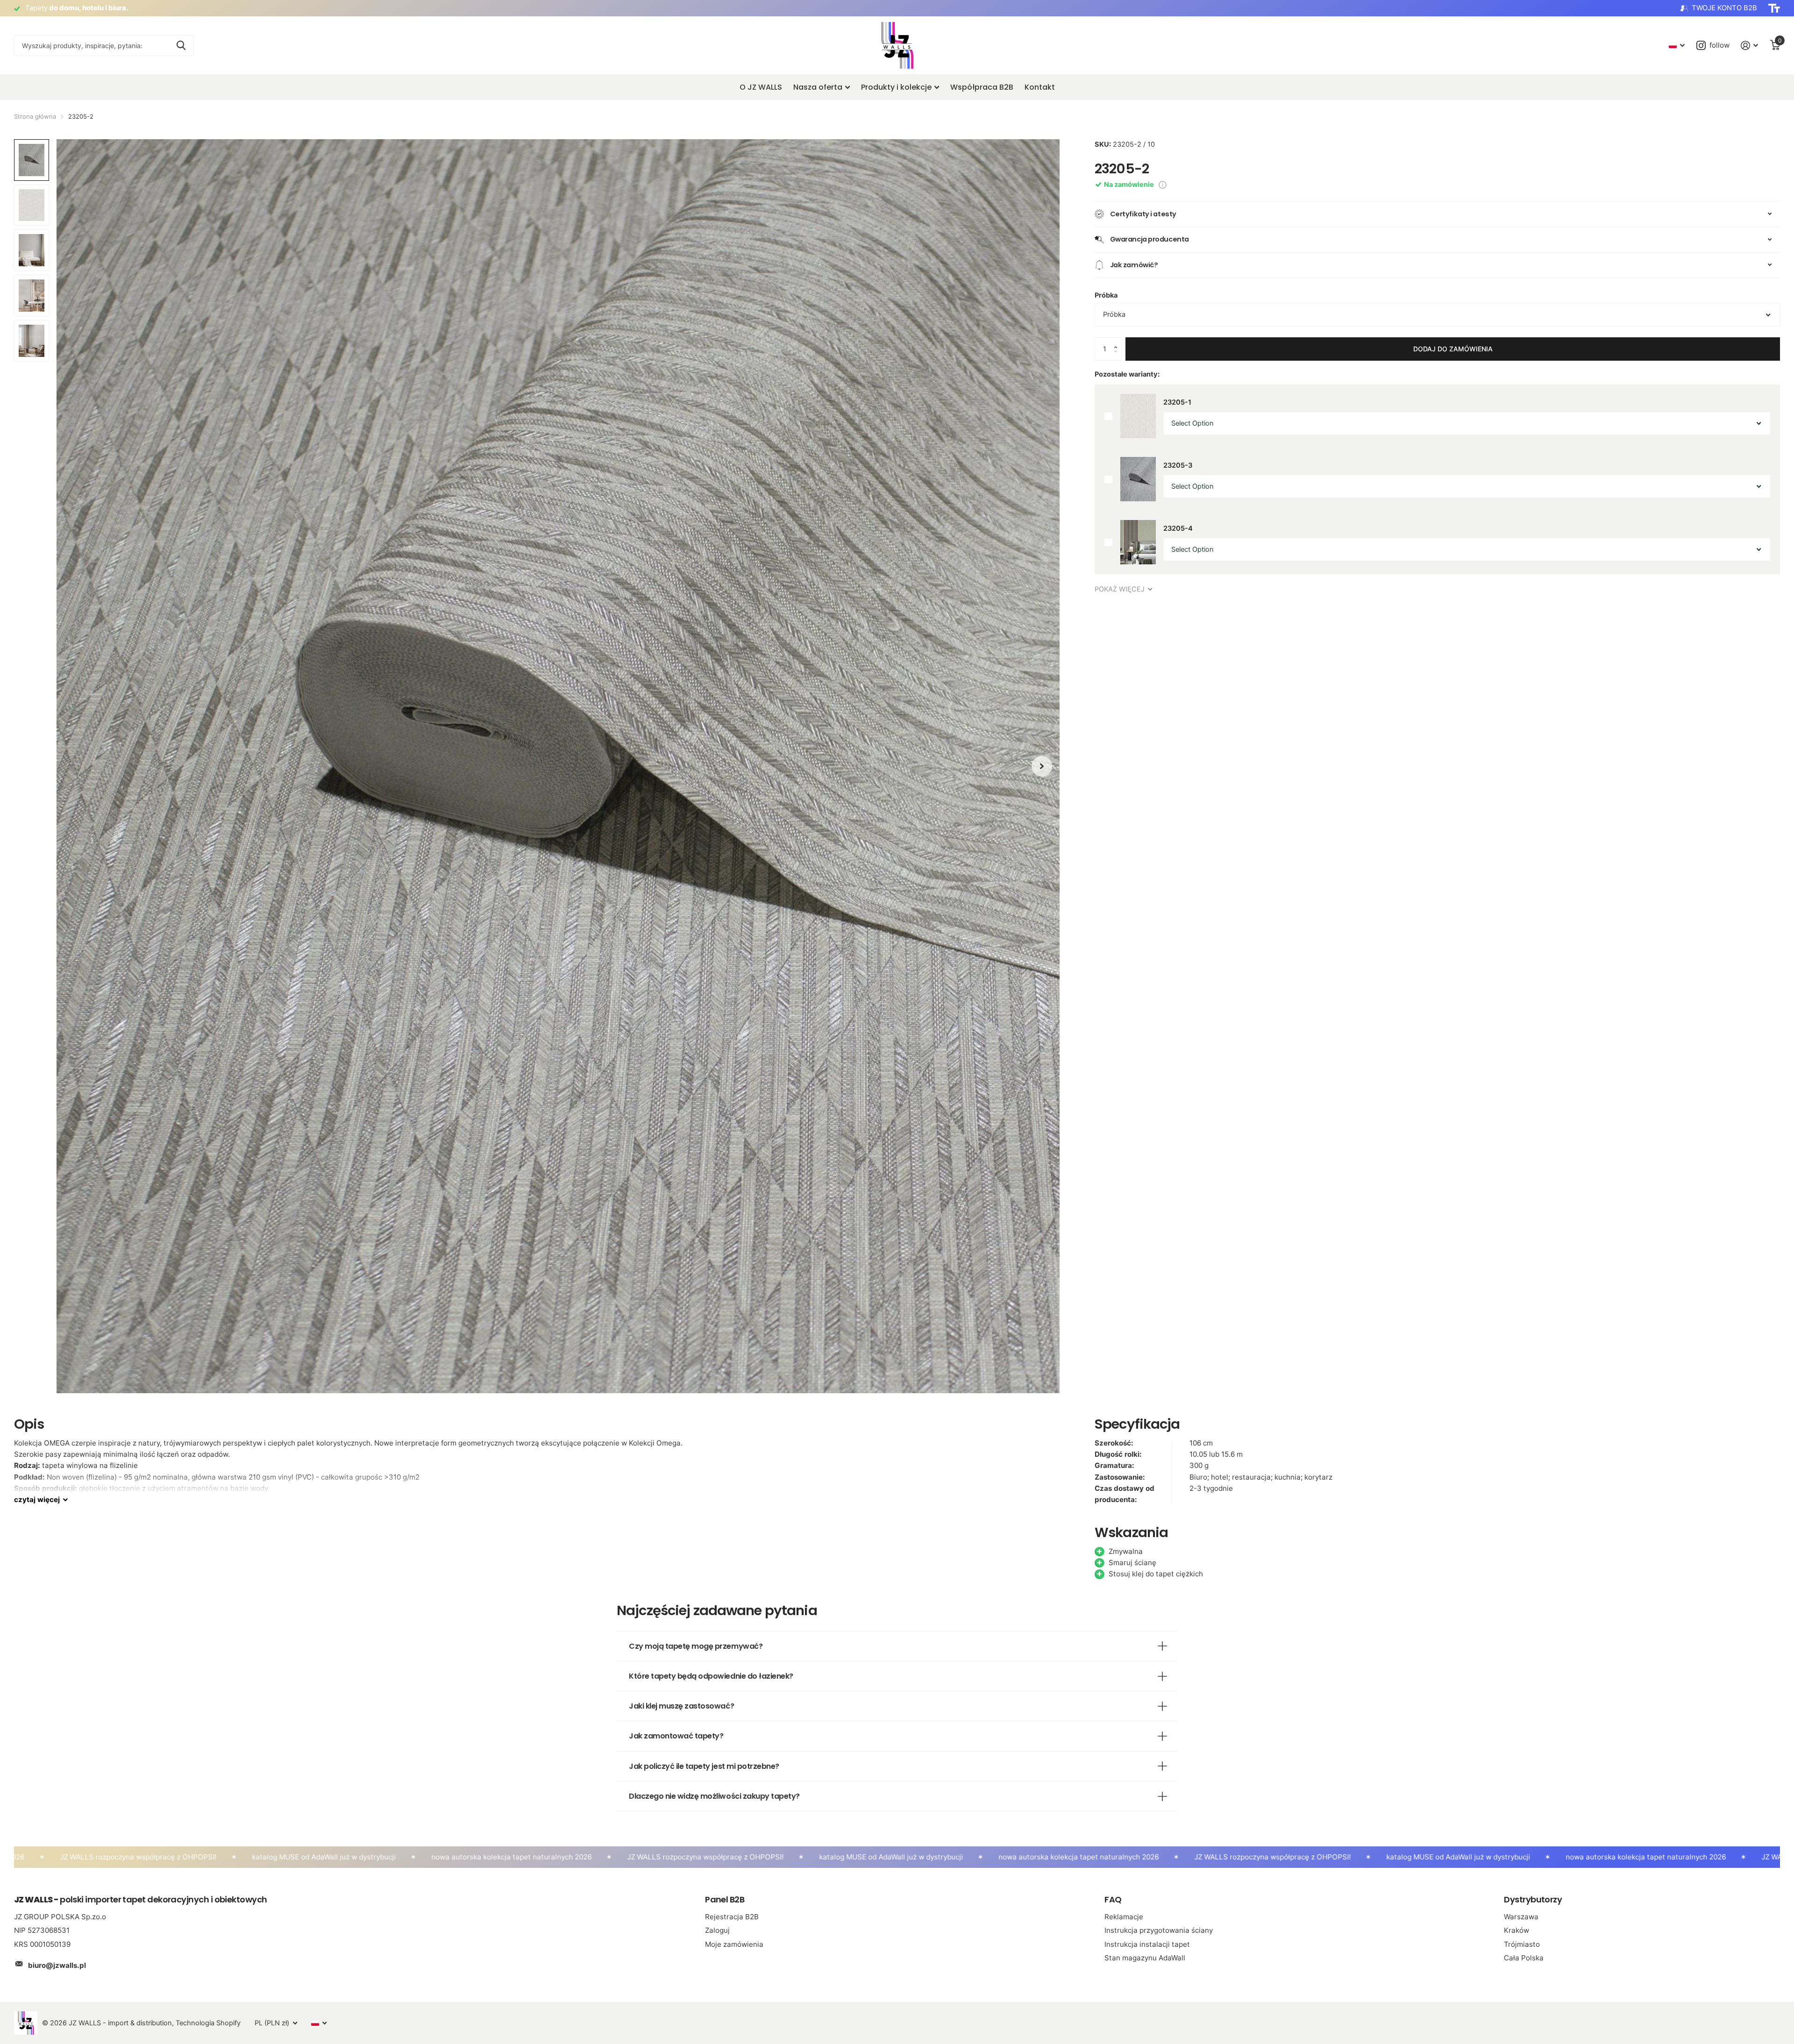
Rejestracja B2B (732, 1917)
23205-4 (1178, 528)
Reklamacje (1124, 1917)
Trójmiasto (1522, 1944)
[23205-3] (1138, 479)
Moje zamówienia (734, 1944)
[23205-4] (1138, 542)
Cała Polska (1524, 1958)
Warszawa (1521, 1917)
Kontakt (1040, 87)
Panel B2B (725, 1899)
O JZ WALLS (761, 87)
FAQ (1113, 1899)
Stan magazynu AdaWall (1145, 1958)
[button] (1118, 341)
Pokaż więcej (1121, 589)
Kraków (1516, 1930)
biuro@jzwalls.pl (57, 1965)
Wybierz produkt (1108, 417)
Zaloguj (717, 1930)
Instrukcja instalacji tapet (1147, 1944)
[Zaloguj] (1750, 46)
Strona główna (35, 116)
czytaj (37, 1499)
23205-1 (1177, 402)
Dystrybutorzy (1533, 1899)
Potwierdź (181, 46)
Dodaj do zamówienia (1453, 349)
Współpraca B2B (982, 87)
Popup (1163, 185)
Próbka (1106, 295)
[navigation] (1042, 766)
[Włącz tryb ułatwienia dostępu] (1774, 8)
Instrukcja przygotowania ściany (1159, 1930)
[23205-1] (1138, 416)
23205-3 (1178, 465)
